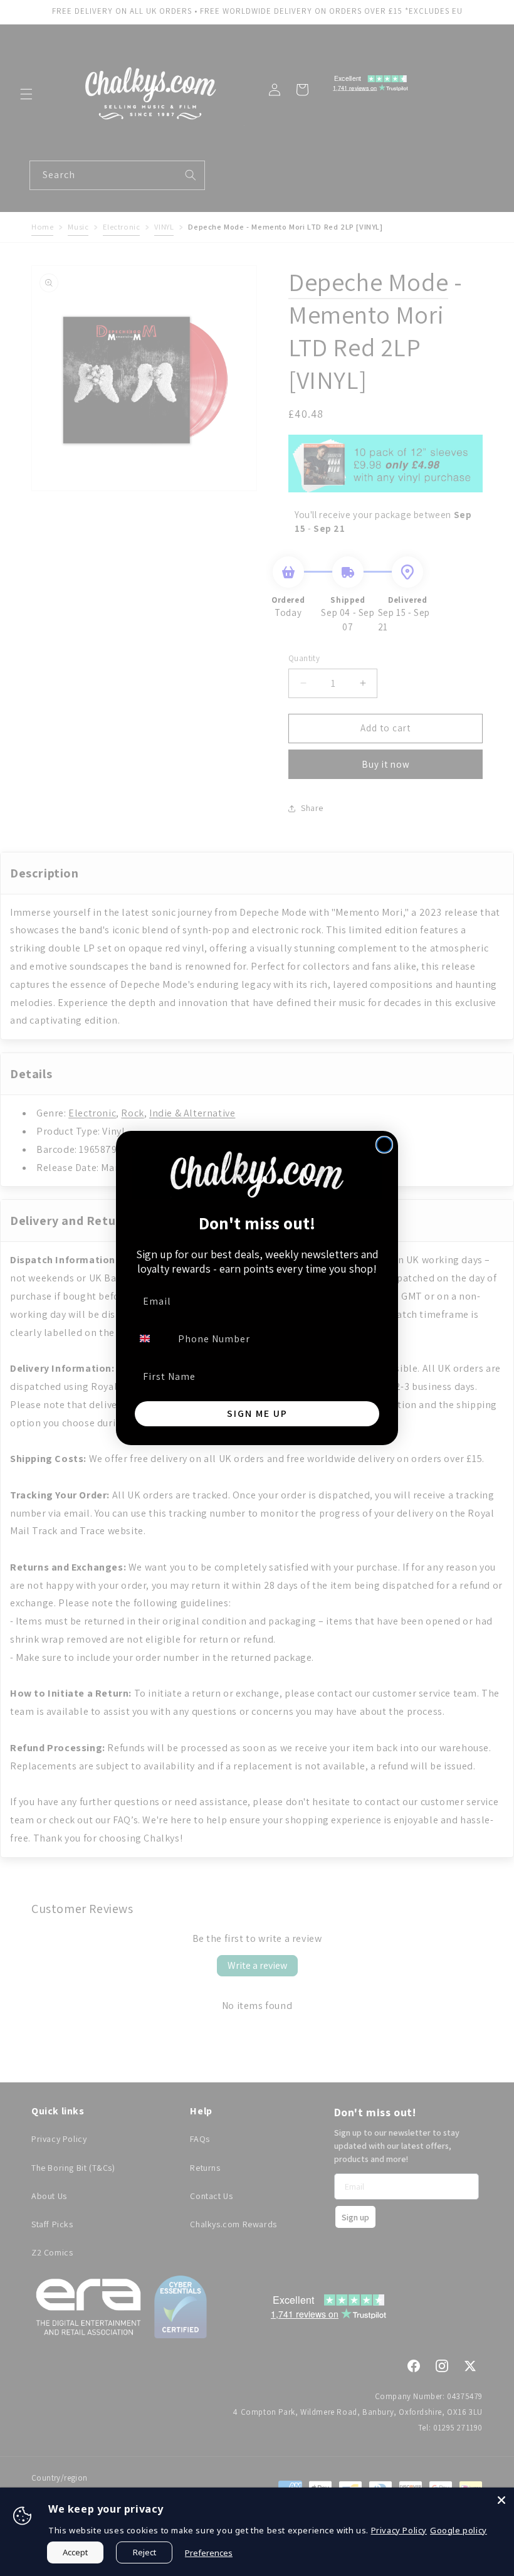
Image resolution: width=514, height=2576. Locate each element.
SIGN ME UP (257, 1413)
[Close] (501, 2500)
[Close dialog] (384, 1145)
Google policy (459, 2530)
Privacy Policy (399, 2530)
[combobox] (152, 1338)
